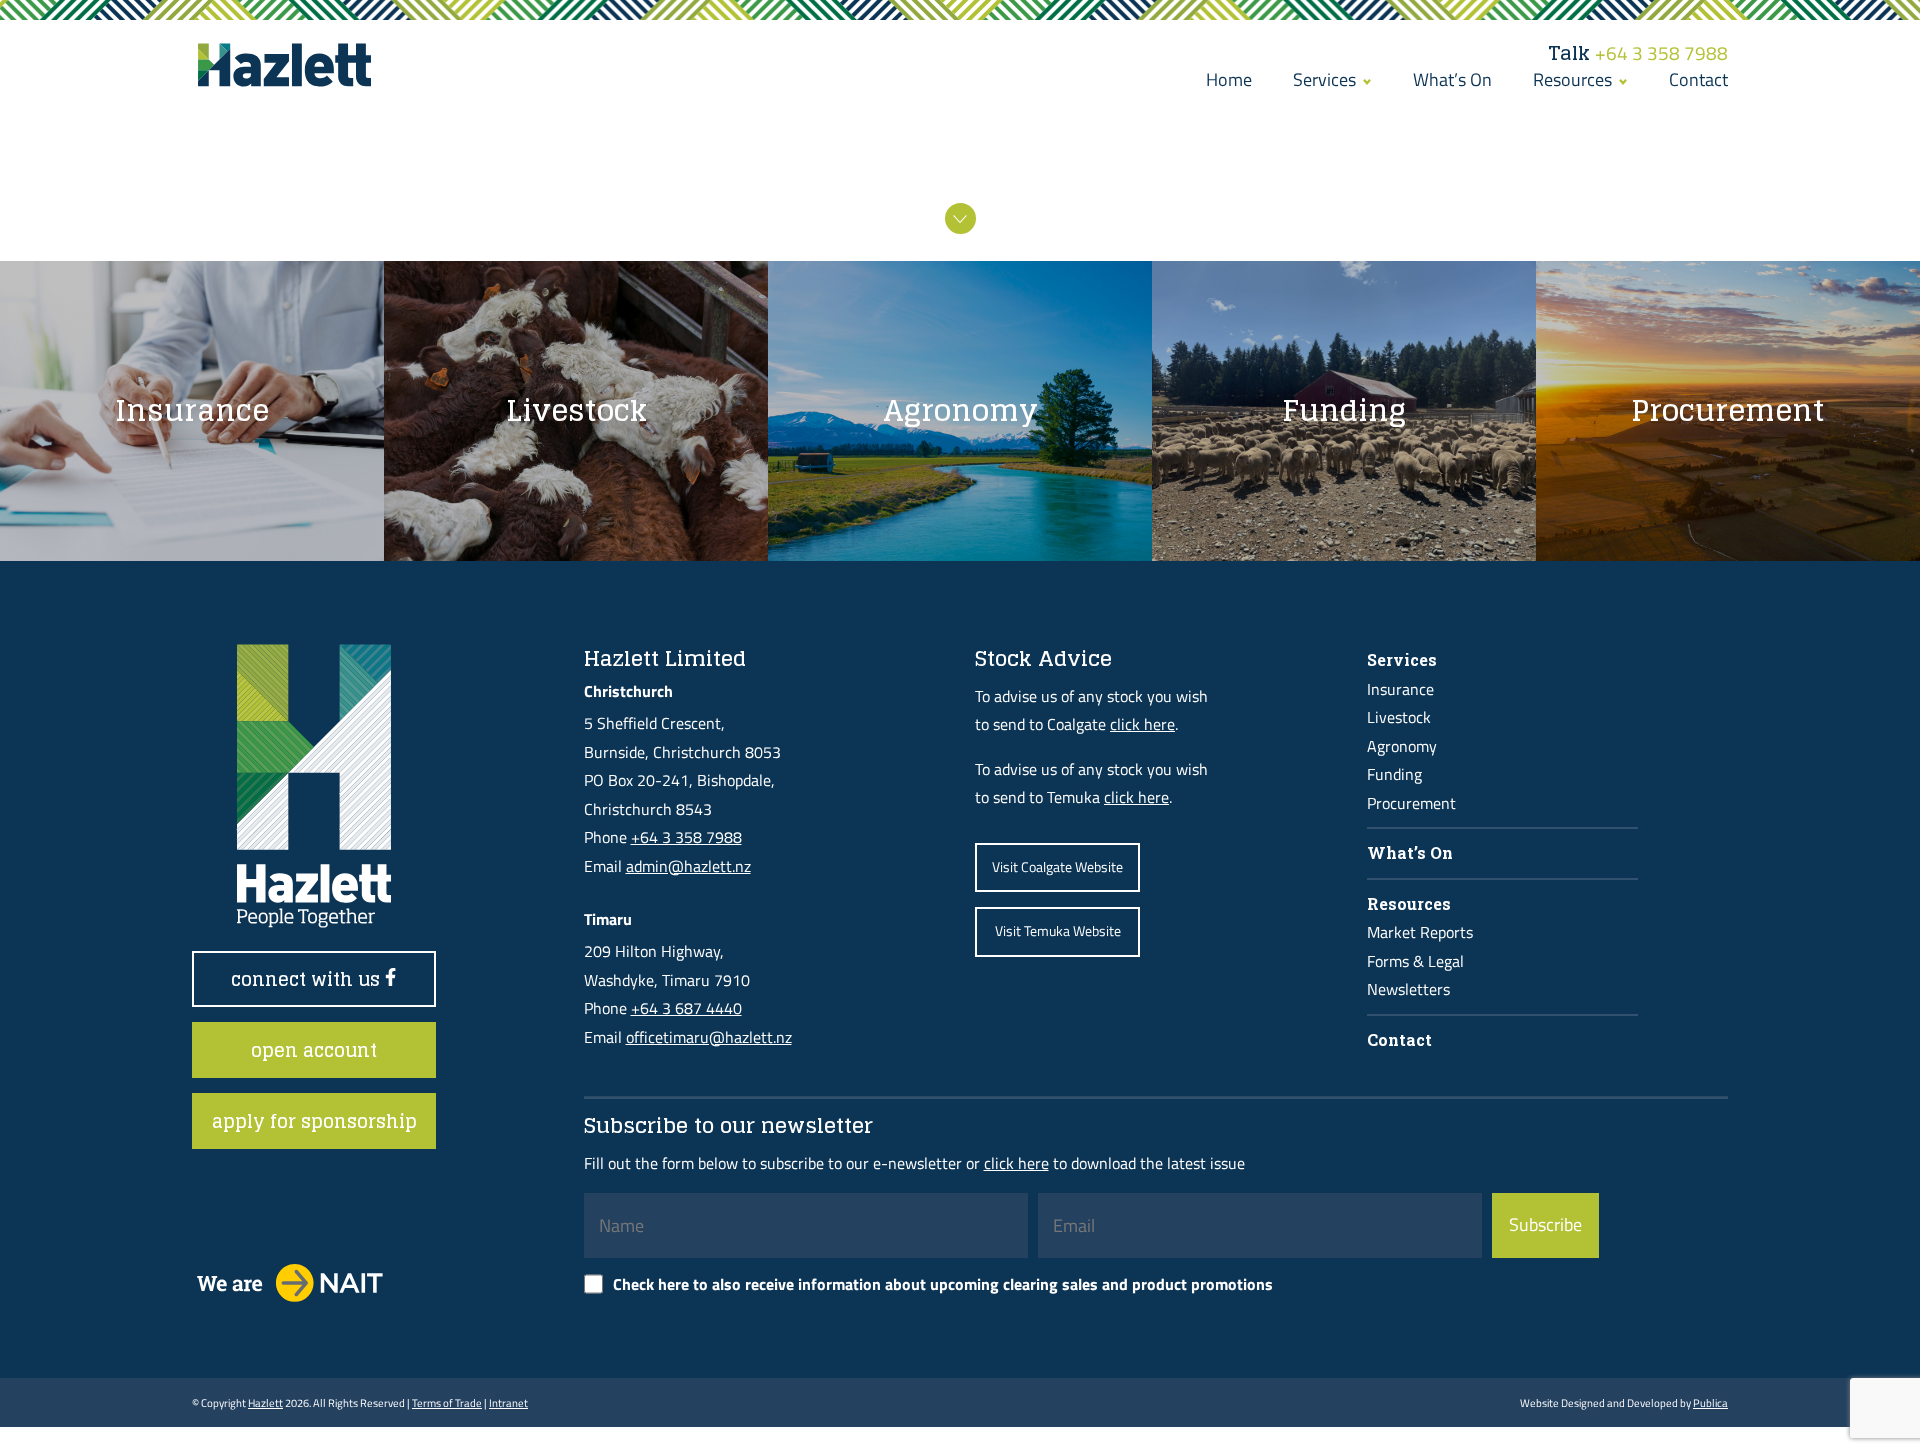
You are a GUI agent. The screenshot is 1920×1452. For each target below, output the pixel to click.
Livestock (1399, 717)
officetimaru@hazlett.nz (709, 1037)
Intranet (508, 1402)
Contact (1698, 79)
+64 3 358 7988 (1638, 53)
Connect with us (308, 979)
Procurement (1411, 803)
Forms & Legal (1415, 961)
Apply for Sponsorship (314, 1121)
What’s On (1452, 79)
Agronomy (1402, 746)
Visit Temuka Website (1058, 931)
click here (1142, 724)
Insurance (1400, 689)
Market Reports (1420, 932)
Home (1229, 79)
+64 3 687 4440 (686, 1008)
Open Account (314, 1050)
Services (1326, 79)
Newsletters (1408, 989)
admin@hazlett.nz (688, 866)
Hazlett (265, 1402)
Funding (1394, 774)
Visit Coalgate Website (1057, 867)
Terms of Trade (447, 1402)
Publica (1710, 1402)
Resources (1574, 79)
